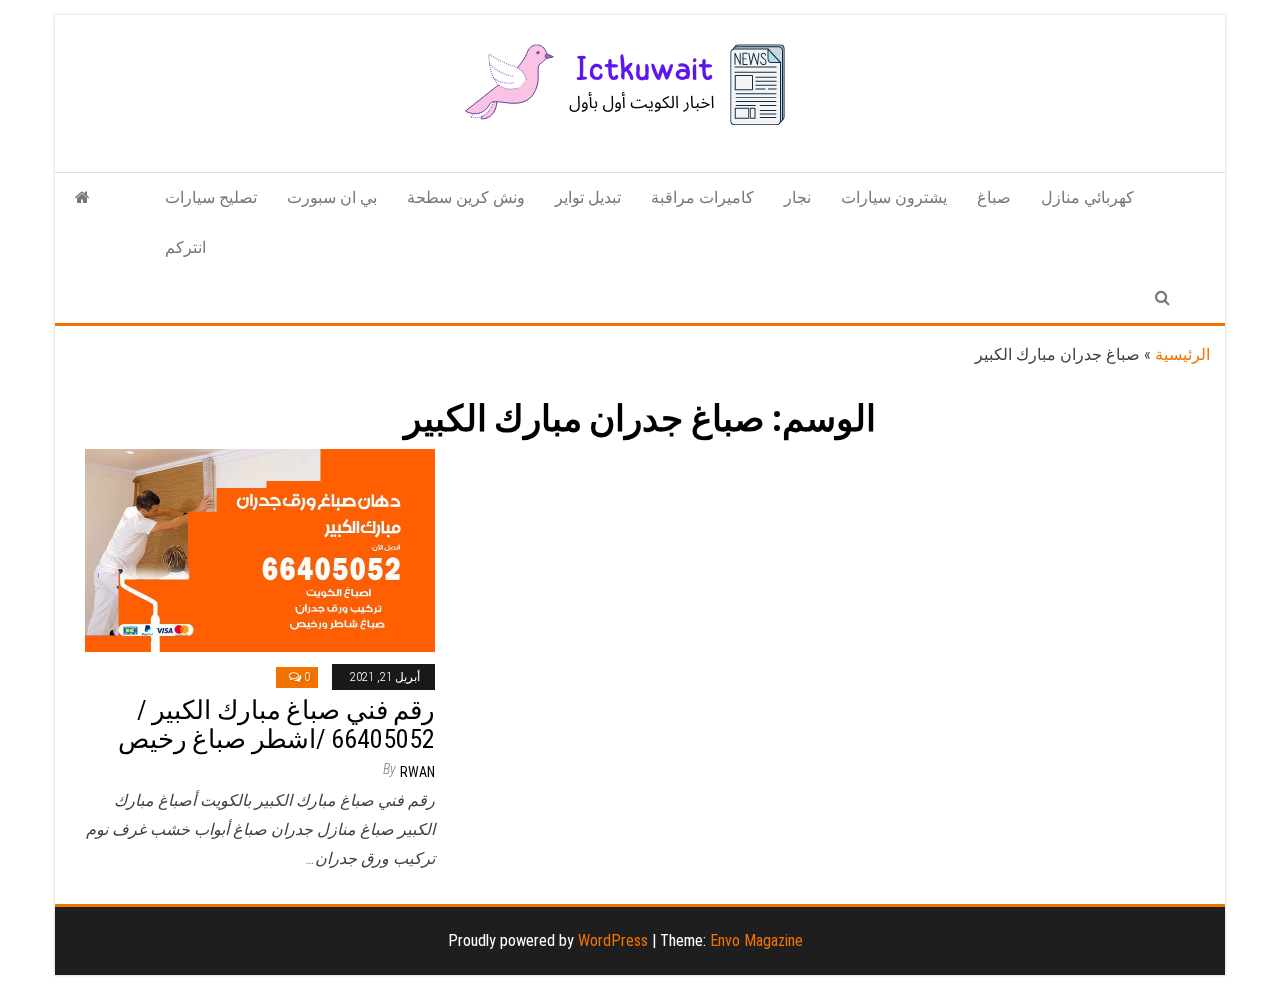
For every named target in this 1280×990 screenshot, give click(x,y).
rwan (417, 772)
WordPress (613, 940)
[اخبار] (82, 198)
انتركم (185, 247)
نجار (797, 197)
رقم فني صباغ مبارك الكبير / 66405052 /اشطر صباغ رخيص (276, 724)
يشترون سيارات (894, 197)
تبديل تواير (588, 197)
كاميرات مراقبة (702, 197)
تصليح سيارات (211, 197)
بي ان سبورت (332, 197)
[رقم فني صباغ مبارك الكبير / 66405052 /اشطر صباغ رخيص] (260, 549)
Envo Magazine (756, 940)
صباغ (994, 197)
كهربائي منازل (1087, 197)
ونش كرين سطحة (466, 197)
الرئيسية (1182, 354)
